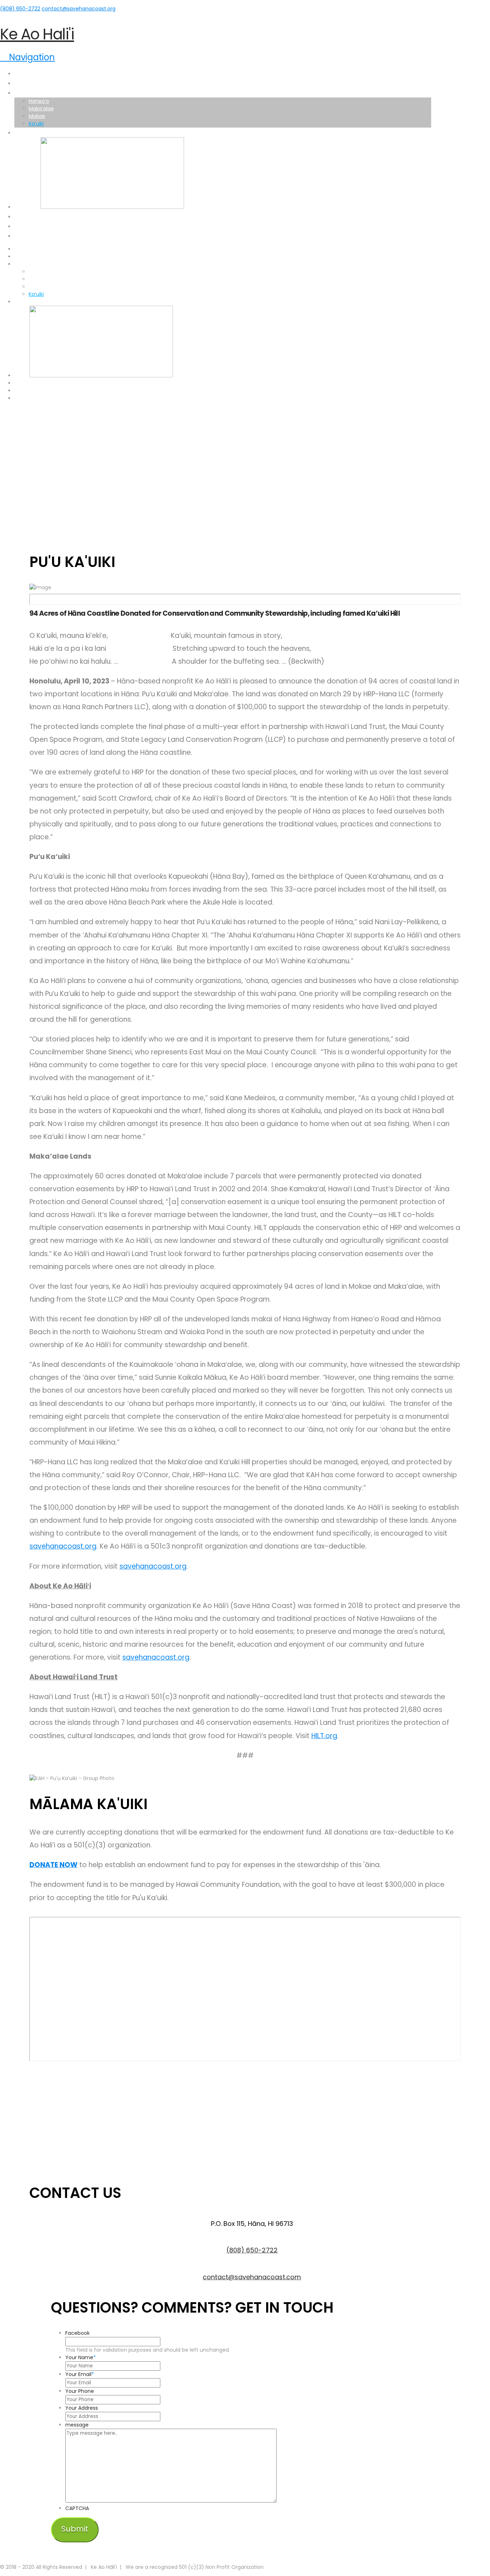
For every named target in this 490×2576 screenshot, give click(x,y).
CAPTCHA (77, 2508)
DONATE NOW (53, 1865)
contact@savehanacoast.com (252, 2277)
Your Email (80, 2374)
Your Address (82, 2408)
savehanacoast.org (63, 1546)
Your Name (81, 2357)
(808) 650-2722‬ (20, 9)
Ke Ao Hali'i (37, 34)
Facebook (77, 2333)
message (77, 2425)
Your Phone (80, 2391)
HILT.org (324, 1736)
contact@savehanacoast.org (79, 9)
